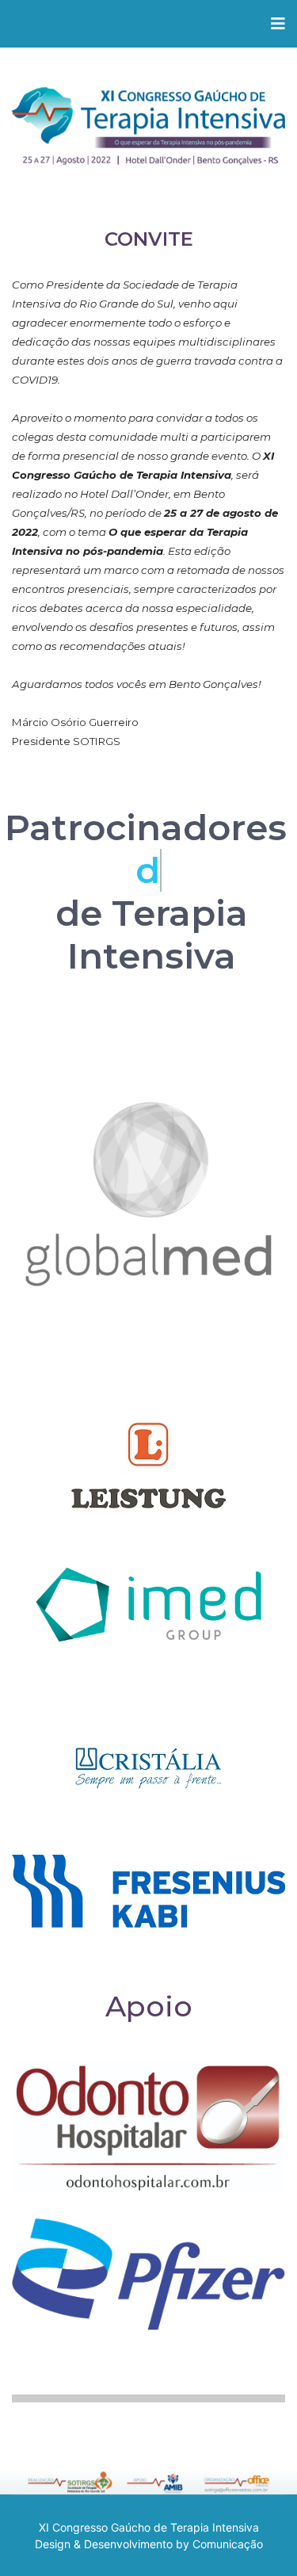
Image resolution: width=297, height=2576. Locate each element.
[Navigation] (278, 24)
